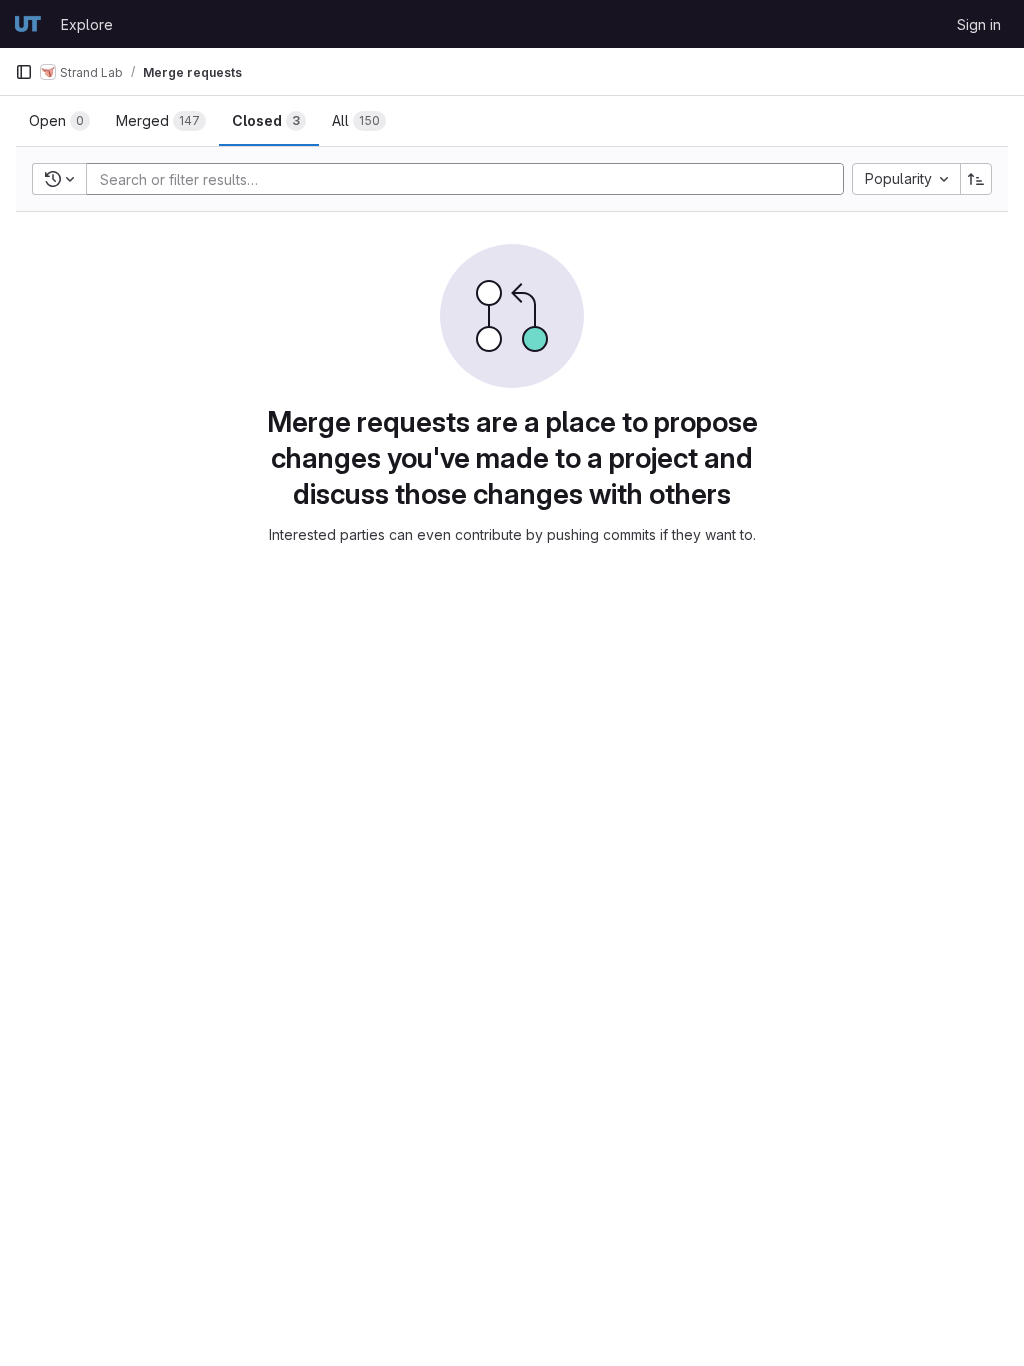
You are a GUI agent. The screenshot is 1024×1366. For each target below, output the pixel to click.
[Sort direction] (976, 179)
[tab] (59, 121)
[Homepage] (28, 24)
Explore (87, 24)
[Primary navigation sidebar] (24, 72)
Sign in (979, 24)
